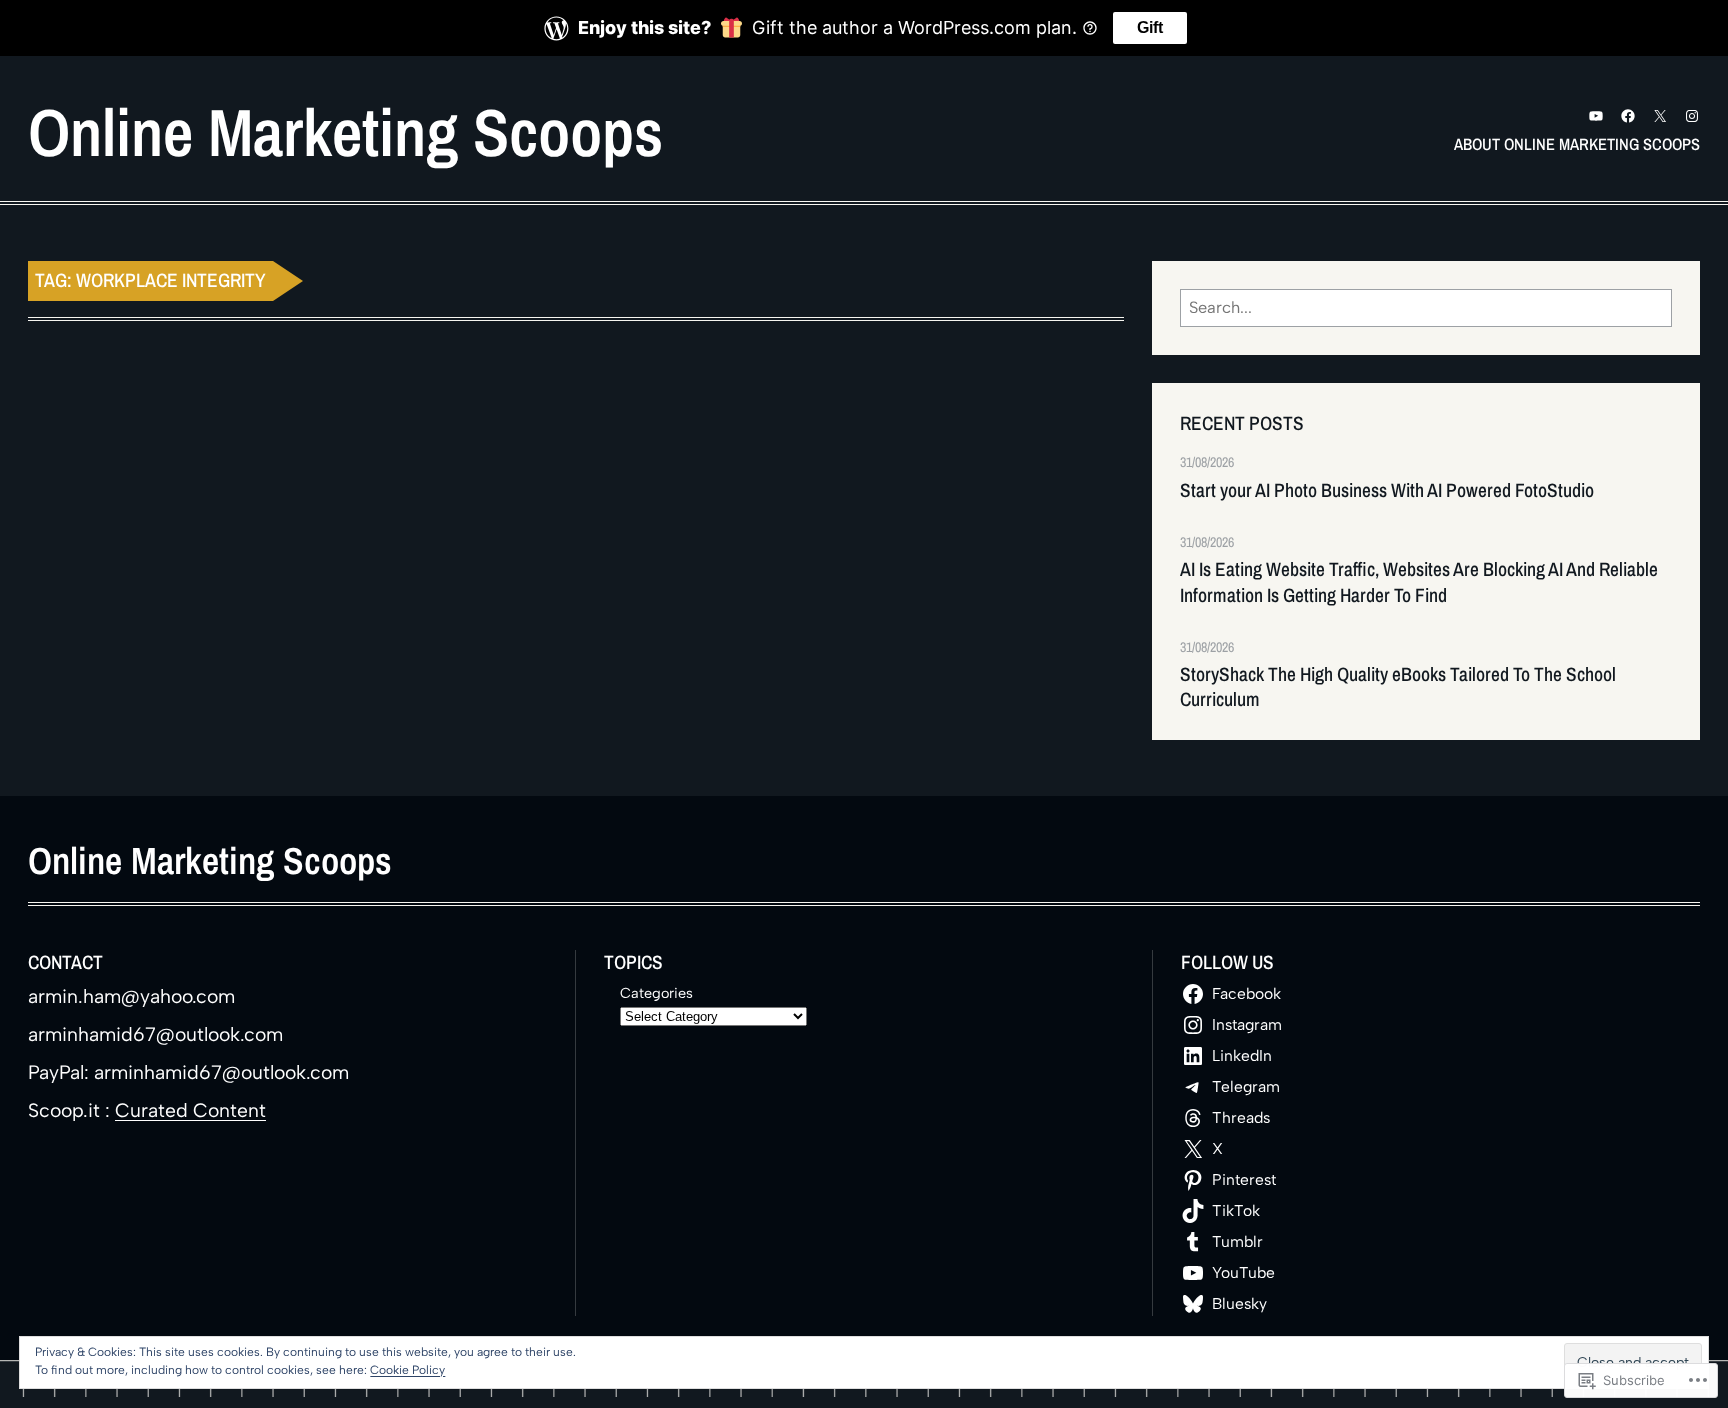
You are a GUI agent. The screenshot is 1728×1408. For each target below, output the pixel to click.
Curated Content (190, 1110)
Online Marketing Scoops (345, 132)
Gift (1150, 27)
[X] (1660, 116)
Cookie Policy (407, 1370)
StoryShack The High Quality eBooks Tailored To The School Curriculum (1398, 687)
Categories (656, 993)
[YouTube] (1596, 116)
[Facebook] (1628, 116)
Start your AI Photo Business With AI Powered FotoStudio (1387, 490)
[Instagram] (1692, 116)
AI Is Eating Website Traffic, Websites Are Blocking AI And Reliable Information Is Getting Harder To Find (1419, 582)
